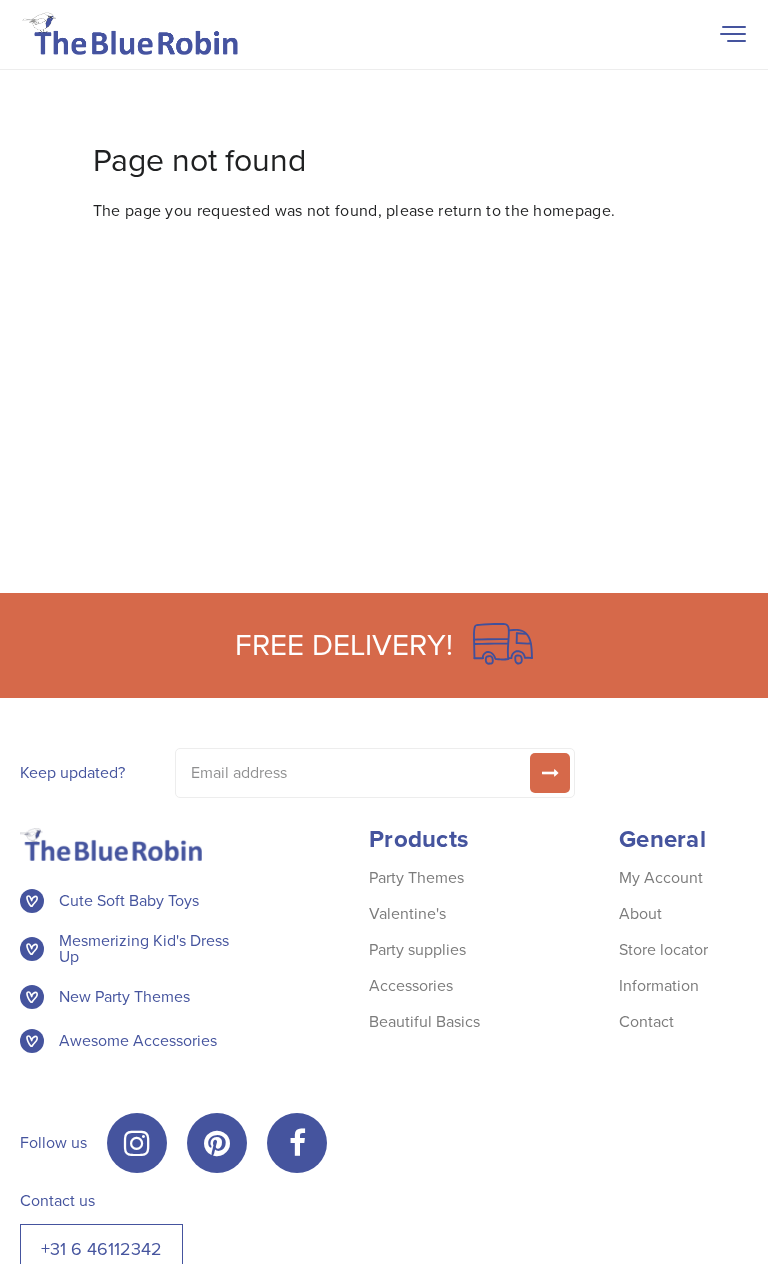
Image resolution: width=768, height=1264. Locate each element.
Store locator (663, 949)
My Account (661, 877)
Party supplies (417, 949)
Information (659, 985)
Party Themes (416, 877)
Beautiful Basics (424, 1021)
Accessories (411, 985)
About (640, 913)
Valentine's (407, 913)
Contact (646, 1021)
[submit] (550, 773)
